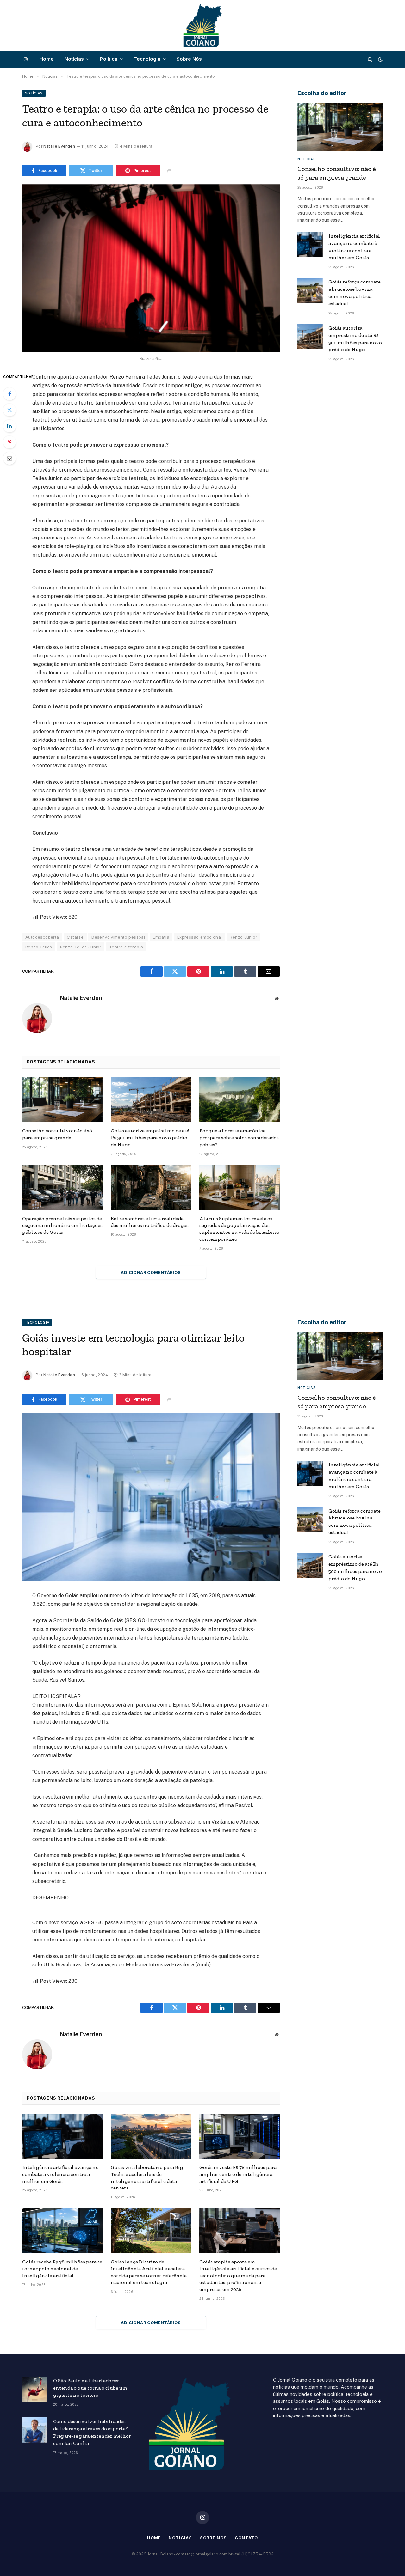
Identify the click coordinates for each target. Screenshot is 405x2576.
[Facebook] (9, 394)
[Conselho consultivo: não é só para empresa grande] (62, 1100)
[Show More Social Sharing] (169, 171)
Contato (246, 2538)
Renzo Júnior (243, 937)
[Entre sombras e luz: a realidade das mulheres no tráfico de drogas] (151, 1188)
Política (109, 59)
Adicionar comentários (151, 1272)
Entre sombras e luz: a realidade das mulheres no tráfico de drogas (150, 1222)
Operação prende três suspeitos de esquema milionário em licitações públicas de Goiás (62, 1225)
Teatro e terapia (126, 947)
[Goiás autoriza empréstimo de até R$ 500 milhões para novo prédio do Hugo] (151, 1100)
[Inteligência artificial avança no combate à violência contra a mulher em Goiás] (310, 245)
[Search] (370, 59)
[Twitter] (9, 410)
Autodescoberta (42, 937)
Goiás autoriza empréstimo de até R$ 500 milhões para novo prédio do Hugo (150, 1138)
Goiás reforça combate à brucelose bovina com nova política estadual (355, 293)
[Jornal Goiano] (202, 25)
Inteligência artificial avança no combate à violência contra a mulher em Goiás (354, 247)
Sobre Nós (189, 59)
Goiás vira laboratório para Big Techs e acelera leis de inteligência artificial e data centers (147, 2177)
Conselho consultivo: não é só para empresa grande (57, 1134)
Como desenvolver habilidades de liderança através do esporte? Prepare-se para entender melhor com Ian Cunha (92, 2432)
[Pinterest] (9, 442)
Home (47, 59)
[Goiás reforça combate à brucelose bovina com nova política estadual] (310, 290)
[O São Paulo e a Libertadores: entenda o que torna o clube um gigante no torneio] (35, 2389)
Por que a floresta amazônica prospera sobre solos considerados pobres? (239, 1138)
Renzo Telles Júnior (81, 947)
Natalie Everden (59, 146)
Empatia (161, 937)
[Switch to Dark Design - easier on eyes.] (380, 59)
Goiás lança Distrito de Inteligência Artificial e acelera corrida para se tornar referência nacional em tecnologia (149, 2272)
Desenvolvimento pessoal (118, 937)
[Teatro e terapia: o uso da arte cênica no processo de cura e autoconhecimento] (151, 268)
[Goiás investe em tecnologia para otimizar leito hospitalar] (151, 1497)
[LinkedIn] (9, 426)
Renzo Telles (39, 947)
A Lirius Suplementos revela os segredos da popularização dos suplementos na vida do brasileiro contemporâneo (239, 1229)
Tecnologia (147, 59)
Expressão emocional (199, 937)
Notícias (74, 59)
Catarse (75, 937)
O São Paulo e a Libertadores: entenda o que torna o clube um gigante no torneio (90, 2388)
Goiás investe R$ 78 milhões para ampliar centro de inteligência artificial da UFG (238, 2174)
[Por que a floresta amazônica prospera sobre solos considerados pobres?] (240, 1100)
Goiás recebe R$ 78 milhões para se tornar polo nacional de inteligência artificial (62, 2269)
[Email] (9, 458)
